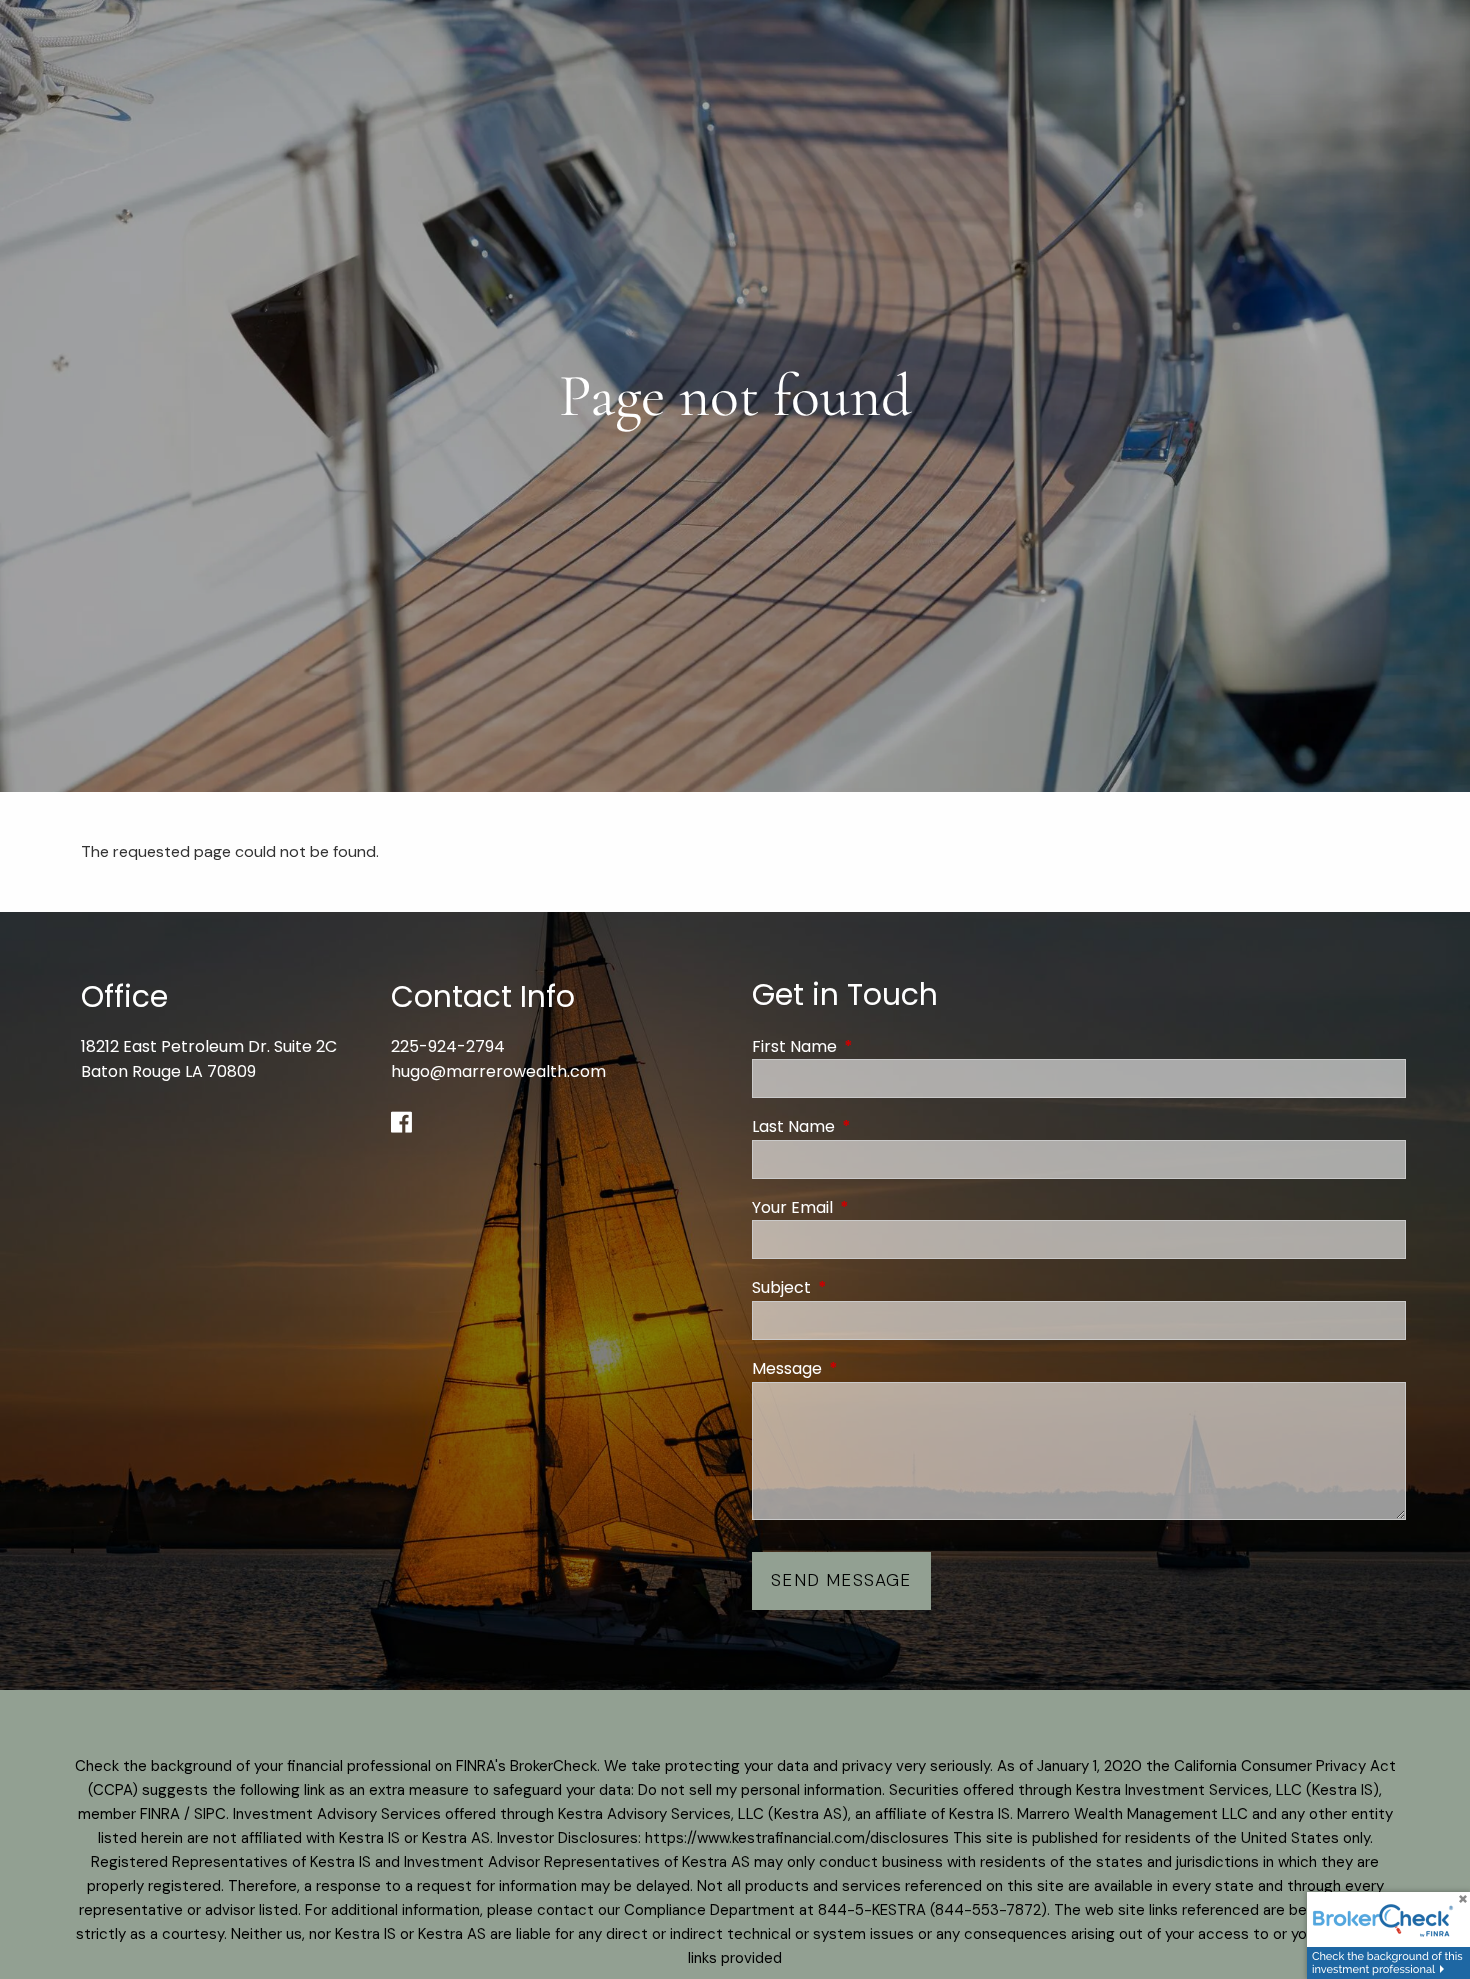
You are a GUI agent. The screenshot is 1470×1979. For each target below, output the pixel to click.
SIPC (210, 1814)
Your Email (872, 1207)
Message (867, 1368)
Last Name (873, 1126)
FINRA (160, 1814)
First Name (874, 1046)
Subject (861, 1287)
